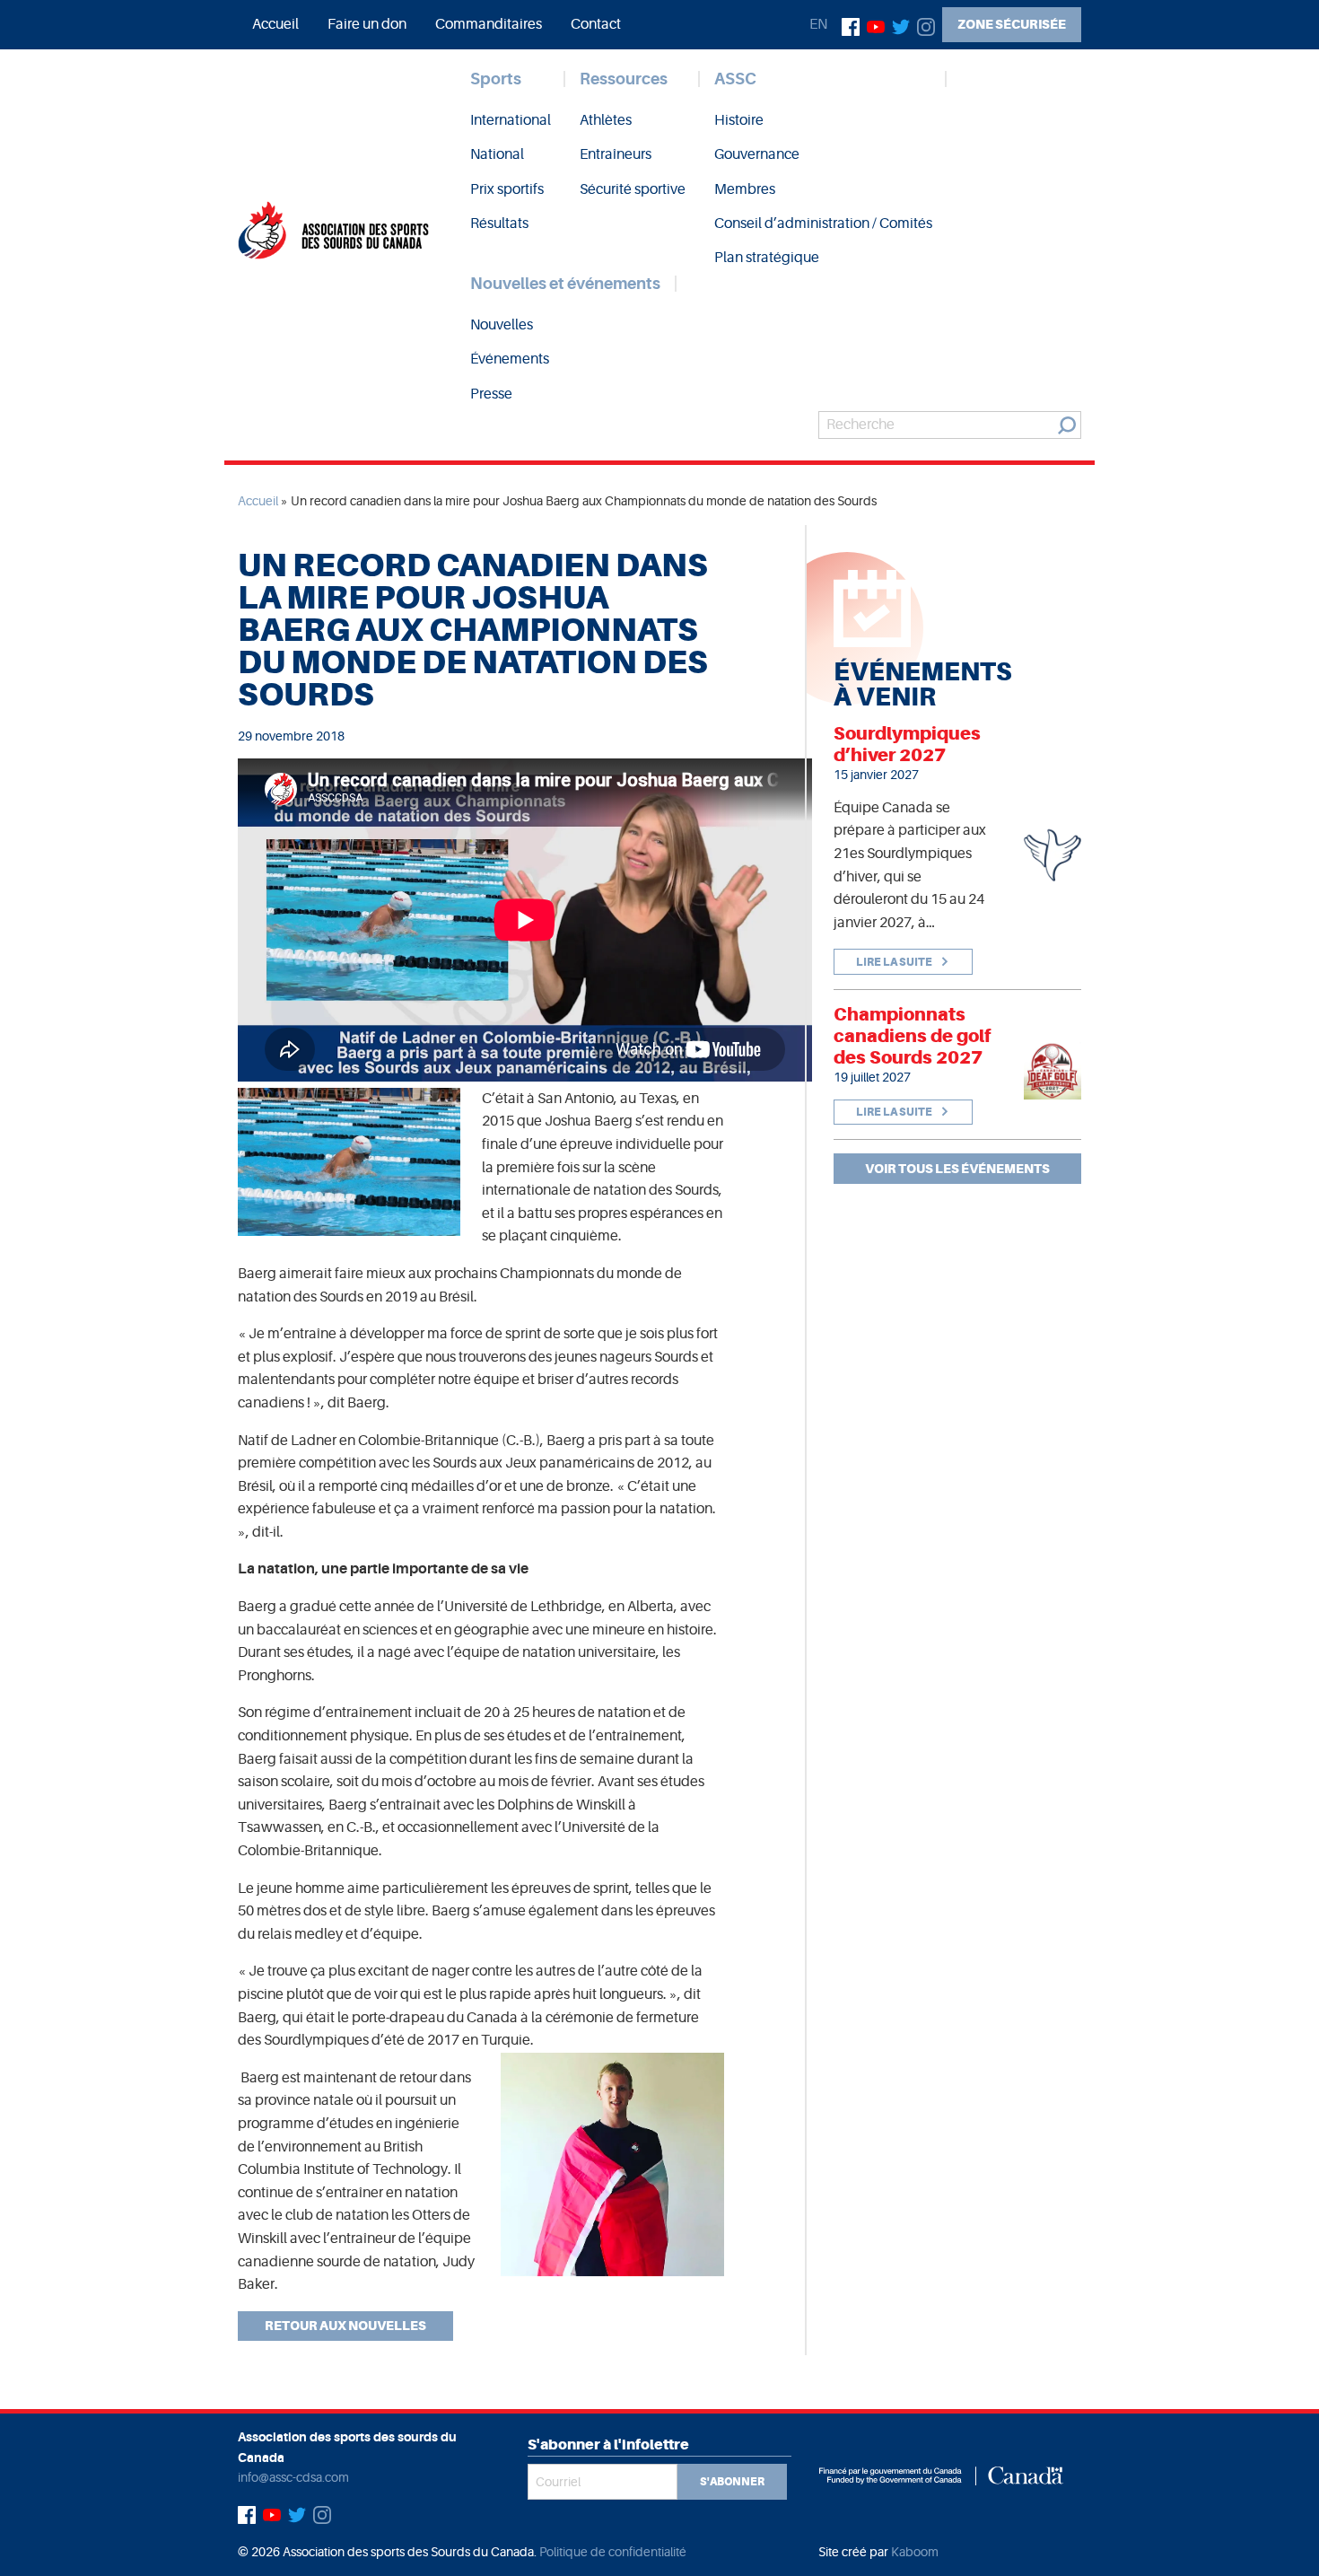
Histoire (739, 120)
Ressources (624, 79)
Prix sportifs (507, 189)
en (818, 24)
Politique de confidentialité (613, 2552)
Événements (510, 359)
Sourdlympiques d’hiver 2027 (907, 744)
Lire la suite (895, 962)
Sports (496, 79)
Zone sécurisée (1012, 24)
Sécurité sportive (633, 189)
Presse (491, 394)
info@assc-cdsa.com (293, 2477)
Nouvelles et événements (565, 284)
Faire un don (367, 24)
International (511, 120)
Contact (596, 24)
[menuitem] (275, 24)
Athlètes (606, 120)
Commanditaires (489, 24)
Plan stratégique (767, 258)
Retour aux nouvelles (345, 2326)
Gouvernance (757, 154)
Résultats (499, 223)
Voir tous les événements (957, 1169)
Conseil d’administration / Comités (823, 223)
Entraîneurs (616, 154)
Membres (745, 189)
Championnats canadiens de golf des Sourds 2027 (913, 1036)
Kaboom (915, 2552)
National (497, 154)
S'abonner (732, 2482)
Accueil (275, 24)
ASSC (735, 79)
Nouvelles (502, 325)
